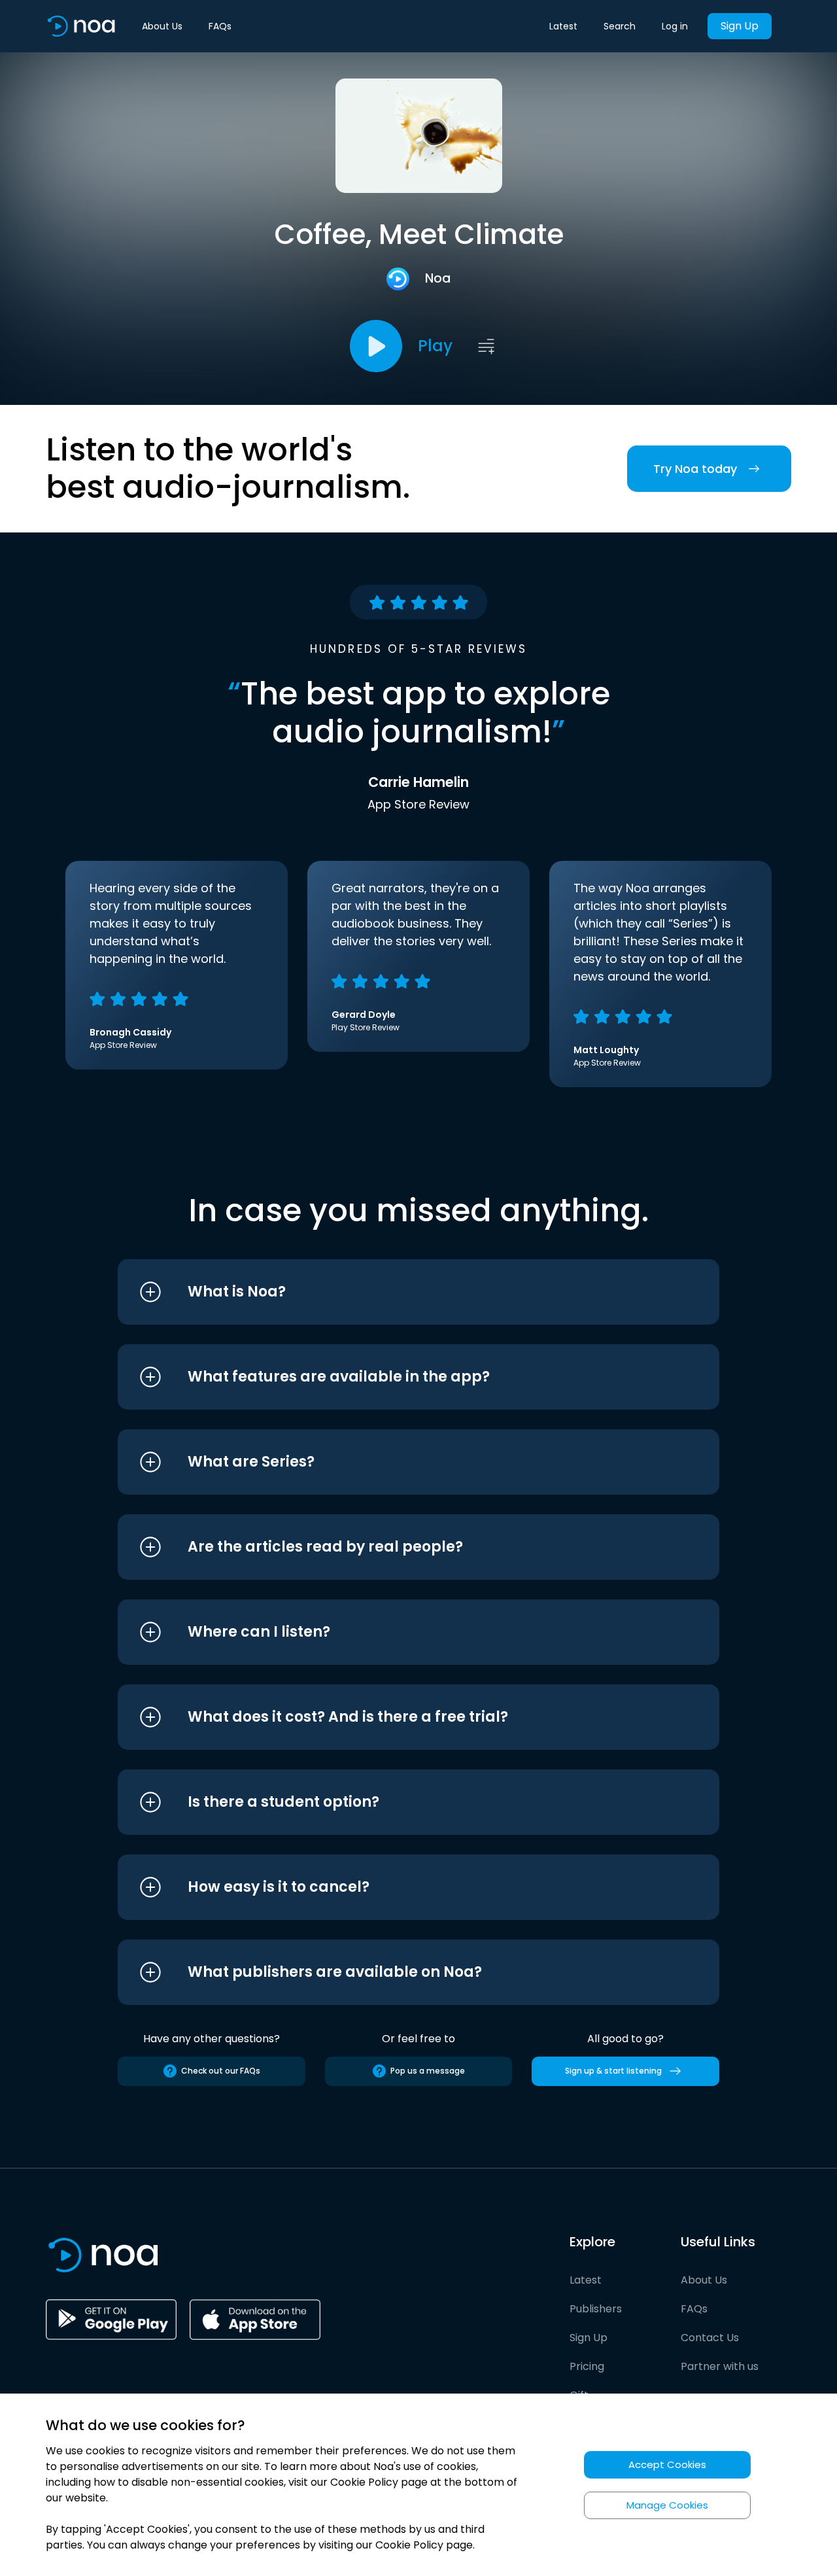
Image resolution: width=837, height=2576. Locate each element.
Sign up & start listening (613, 2071)
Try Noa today (695, 469)
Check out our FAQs (221, 2071)
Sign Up (740, 26)
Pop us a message (428, 2071)
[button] (394, 1292)
